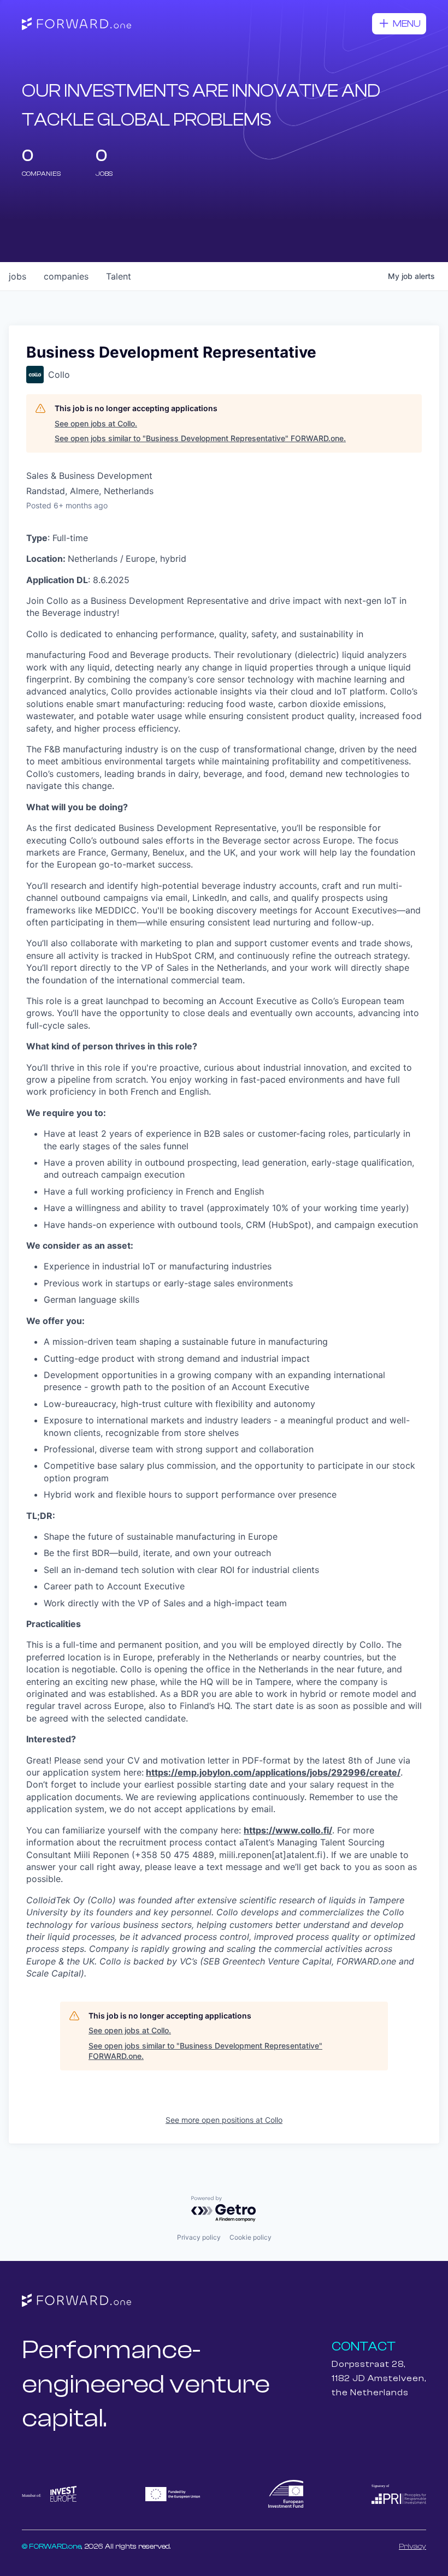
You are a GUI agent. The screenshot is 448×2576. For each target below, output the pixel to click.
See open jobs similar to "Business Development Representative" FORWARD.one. (200, 438)
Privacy (412, 2547)
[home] (76, 24)
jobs (17, 276)
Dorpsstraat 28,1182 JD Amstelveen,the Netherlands (379, 2378)
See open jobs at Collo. (96, 423)
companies (66, 276)
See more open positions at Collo (224, 2120)
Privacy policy (199, 2237)
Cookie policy (250, 2237)
